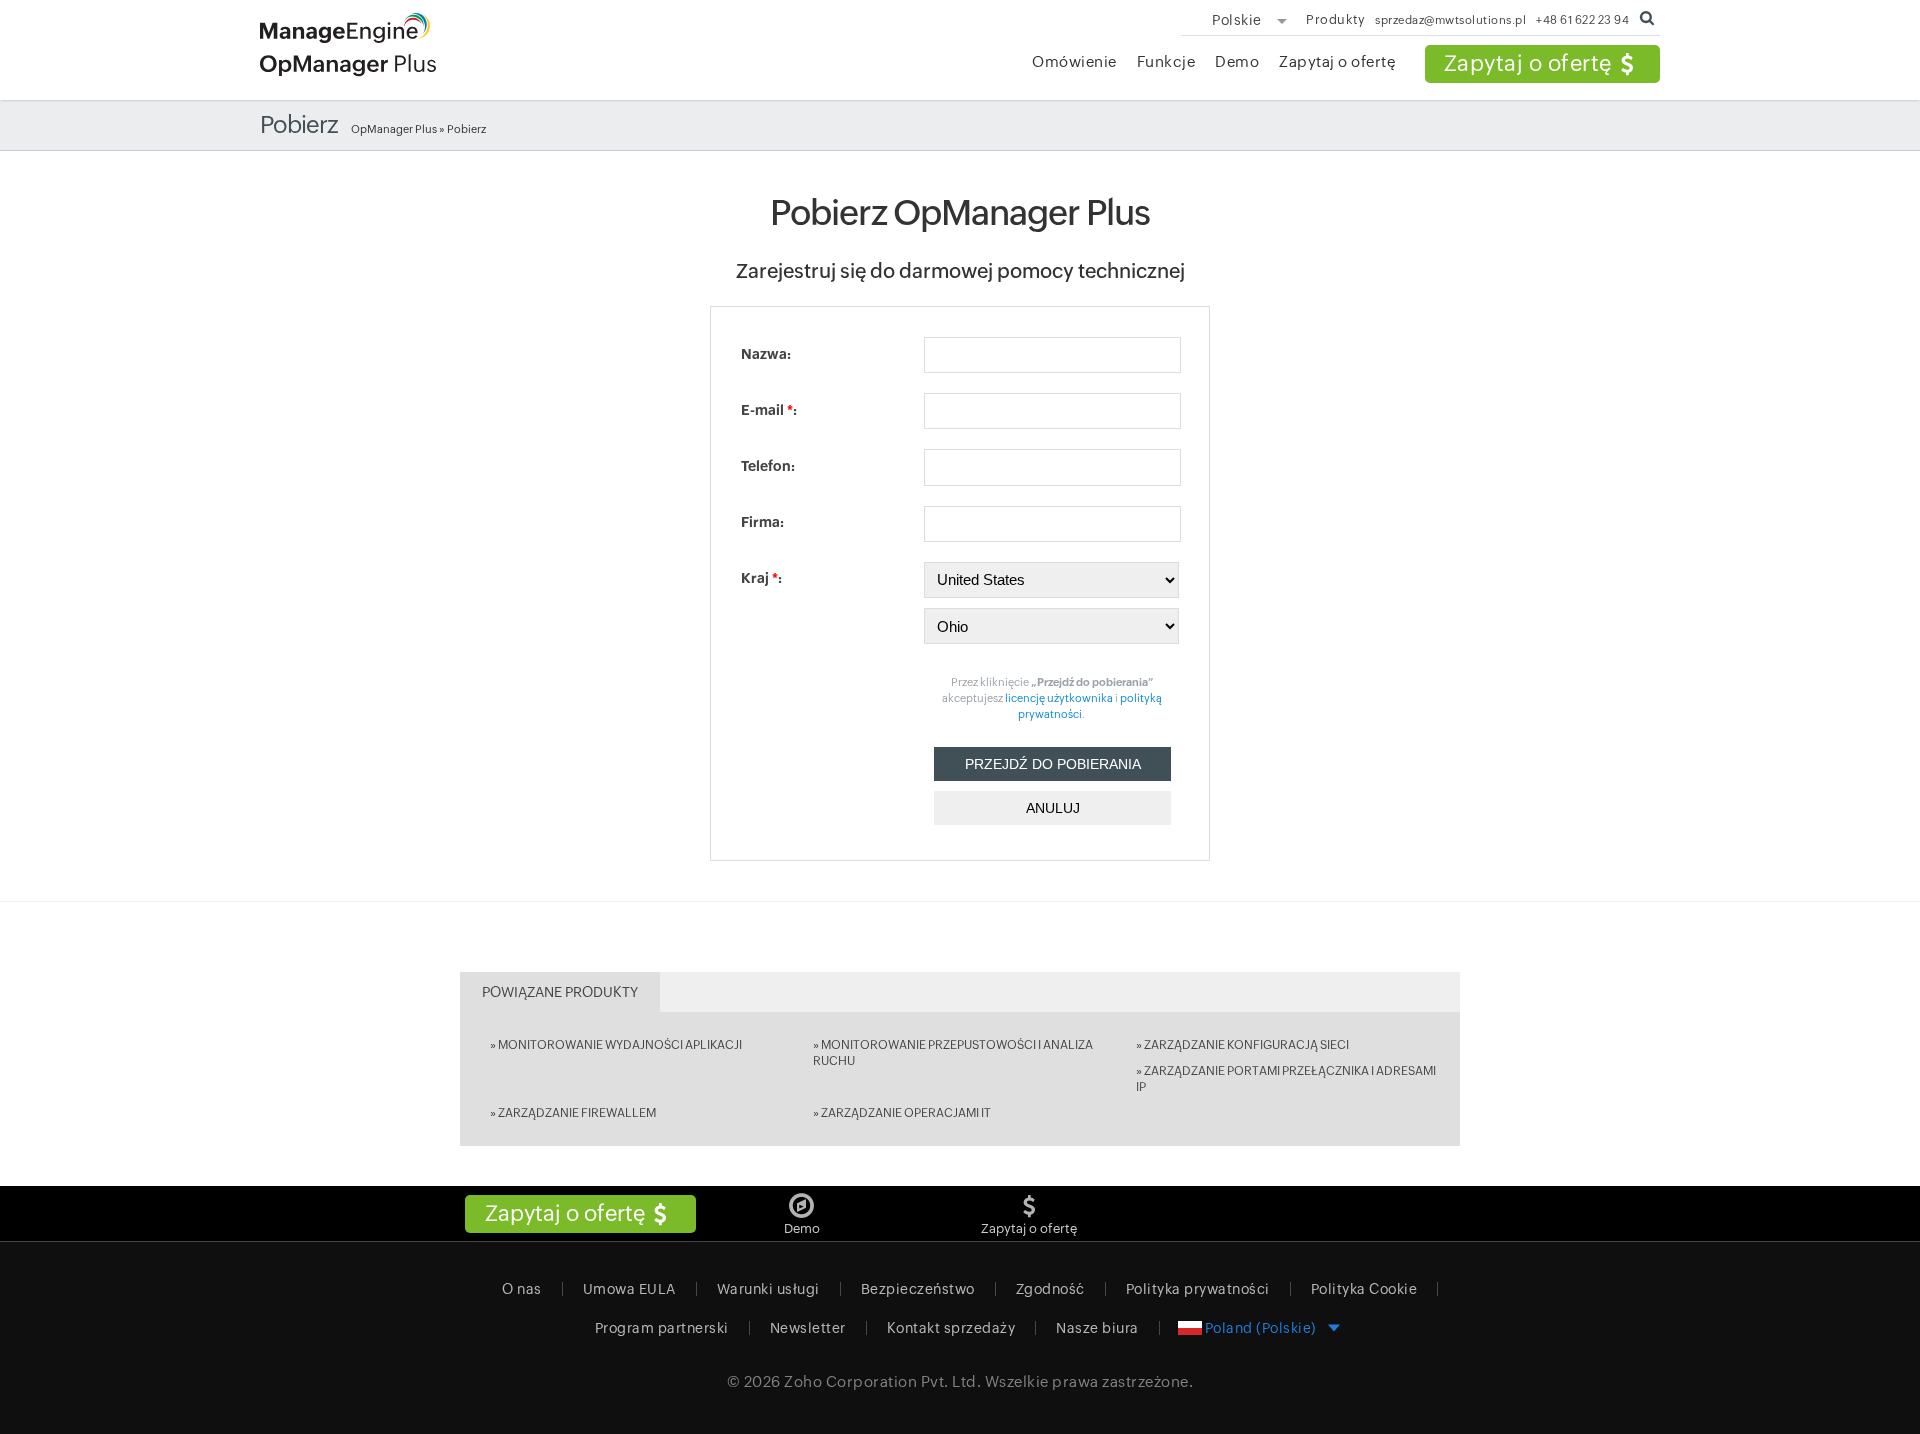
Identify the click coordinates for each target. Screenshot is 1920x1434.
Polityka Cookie (1364, 1289)
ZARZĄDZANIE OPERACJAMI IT (906, 1113)
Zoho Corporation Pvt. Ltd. (882, 1381)
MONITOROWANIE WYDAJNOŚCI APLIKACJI (620, 1045)
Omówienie (1074, 61)
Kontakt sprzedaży (951, 1328)
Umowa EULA (629, 1289)
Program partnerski (662, 1328)
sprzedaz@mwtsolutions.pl (1450, 19)
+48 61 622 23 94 (1582, 19)
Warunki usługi (768, 1289)
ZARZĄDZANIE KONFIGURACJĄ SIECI (1246, 1045)
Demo (1237, 61)
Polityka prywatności (1198, 1289)
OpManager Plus (394, 129)
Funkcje (1166, 61)
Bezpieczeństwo (918, 1289)
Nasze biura (1097, 1328)
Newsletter (808, 1328)
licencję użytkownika (1060, 698)
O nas (522, 1289)
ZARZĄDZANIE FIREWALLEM (577, 1113)
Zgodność (1050, 1289)
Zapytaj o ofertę (1528, 63)
